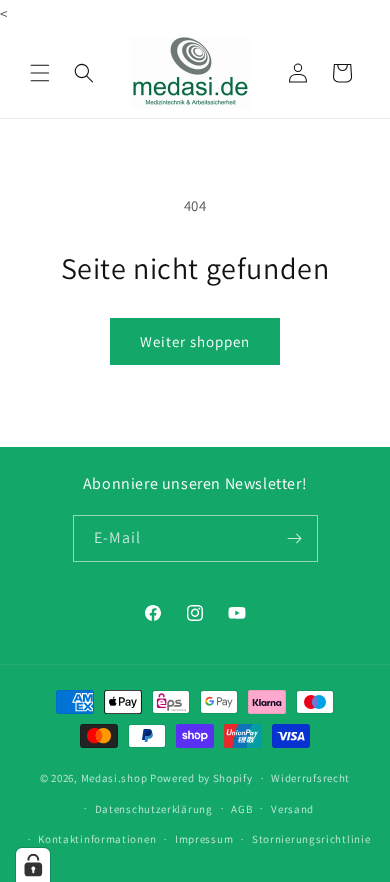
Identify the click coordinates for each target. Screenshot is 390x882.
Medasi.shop (114, 778)
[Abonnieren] (295, 538)
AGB (241, 809)
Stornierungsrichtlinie (311, 839)
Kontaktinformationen (97, 839)
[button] (40, 73)
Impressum (204, 839)
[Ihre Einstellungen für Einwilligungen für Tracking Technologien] (33, 865)
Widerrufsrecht (310, 778)
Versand (292, 809)
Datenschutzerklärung (154, 809)
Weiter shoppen (195, 341)
